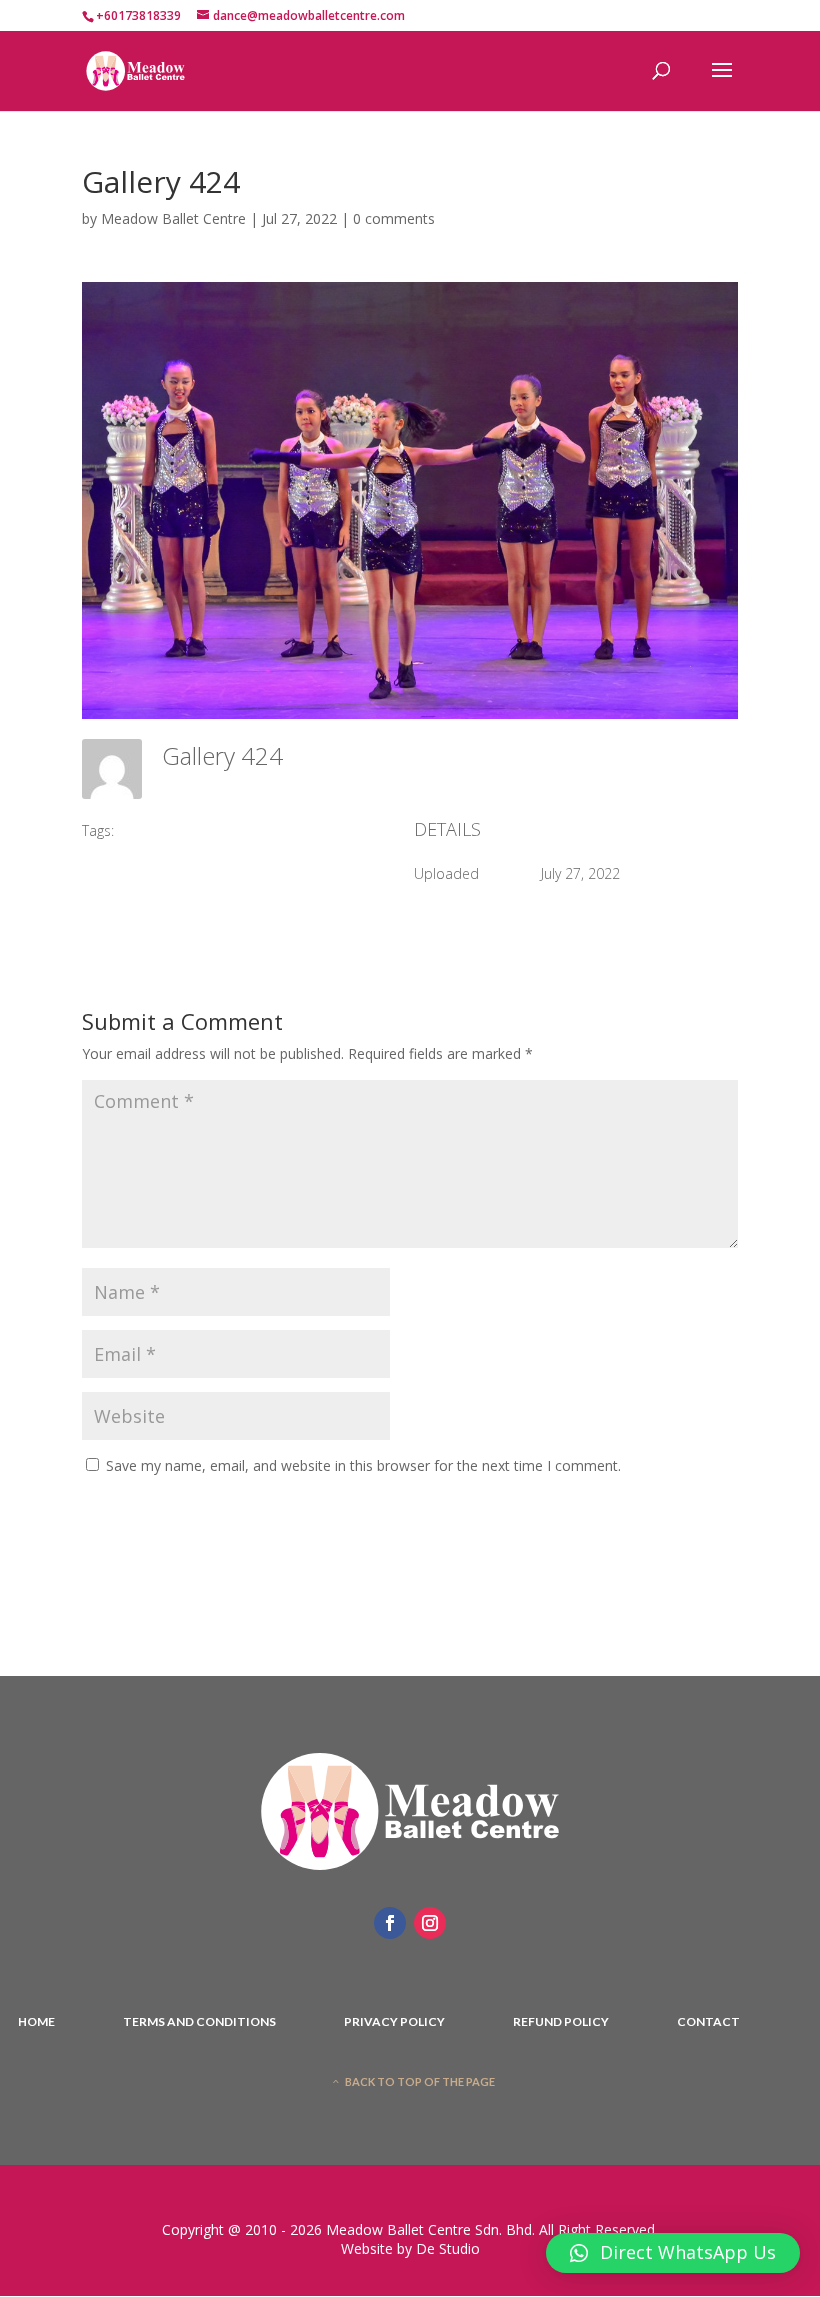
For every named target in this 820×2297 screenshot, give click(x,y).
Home (36, 2022)
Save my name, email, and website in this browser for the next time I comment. (363, 1465)
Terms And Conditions (199, 2022)
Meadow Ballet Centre (173, 218)
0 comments (394, 218)
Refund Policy (561, 2022)
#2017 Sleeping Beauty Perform (229, 830)
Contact (708, 2022)
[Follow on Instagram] (430, 1923)
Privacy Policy (394, 2022)
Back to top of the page (420, 2081)
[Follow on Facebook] (390, 1923)
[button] (673, 2253)
